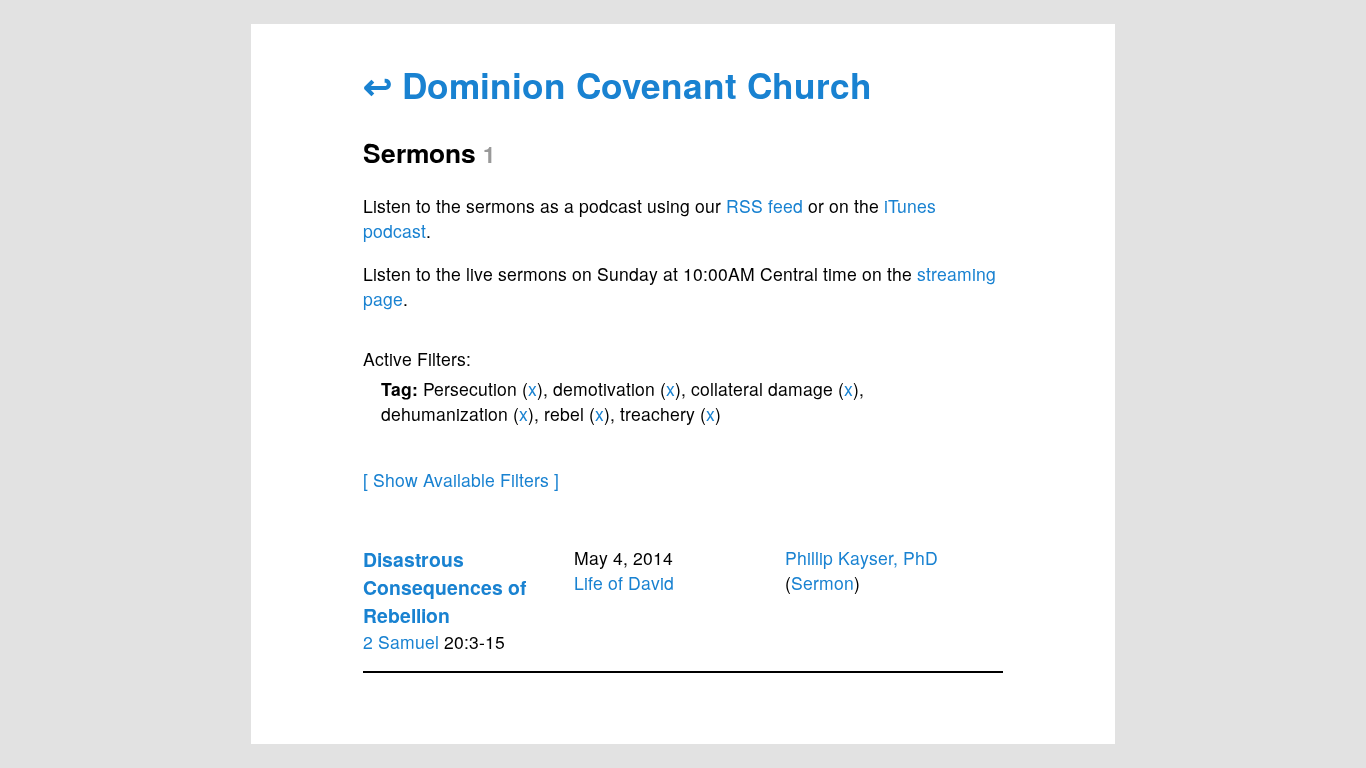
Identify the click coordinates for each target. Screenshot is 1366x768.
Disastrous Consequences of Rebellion (444, 587)
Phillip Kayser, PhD (861, 557)
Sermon (822, 582)
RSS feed (764, 205)
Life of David (624, 582)
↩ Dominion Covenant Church (617, 84)
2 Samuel (401, 641)
